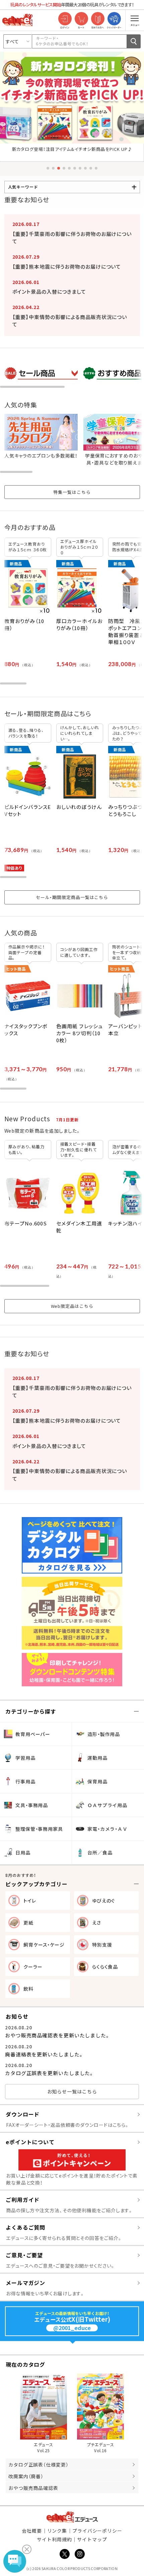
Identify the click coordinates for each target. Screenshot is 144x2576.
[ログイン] (65, 19)
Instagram (80, 2554)
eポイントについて (30, 2142)
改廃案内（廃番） (26, 2476)
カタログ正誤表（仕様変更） (39, 2465)
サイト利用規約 (54, 2539)
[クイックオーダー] (114, 19)
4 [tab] (64, 168)
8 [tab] (85, 168)
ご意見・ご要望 (24, 2255)
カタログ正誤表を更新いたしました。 (50, 2073)
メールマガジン (25, 2283)
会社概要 (32, 2531)
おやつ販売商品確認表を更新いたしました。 (58, 2035)
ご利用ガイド (23, 2200)
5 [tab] (69, 168)
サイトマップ (92, 2539)
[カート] (81, 19)
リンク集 (57, 2531)
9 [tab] (91, 168)
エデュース (72, 2517)
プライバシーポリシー (97, 2531)
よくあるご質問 (25, 2227)
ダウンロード (23, 2114)
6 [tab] (75, 168)
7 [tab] (80, 168)
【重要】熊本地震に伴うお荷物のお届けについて (67, 266)
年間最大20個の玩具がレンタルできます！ (72, 5)
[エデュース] (17, 20)
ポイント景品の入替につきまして (49, 292)
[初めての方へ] (98, 19)
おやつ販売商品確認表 (33, 2488)
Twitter (65, 2554)
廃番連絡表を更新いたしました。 (44, 2054)
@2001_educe (72, 2328)
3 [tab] (59, 168)
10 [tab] (96, 168)
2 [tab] (53, 168)
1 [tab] (48, 168)
